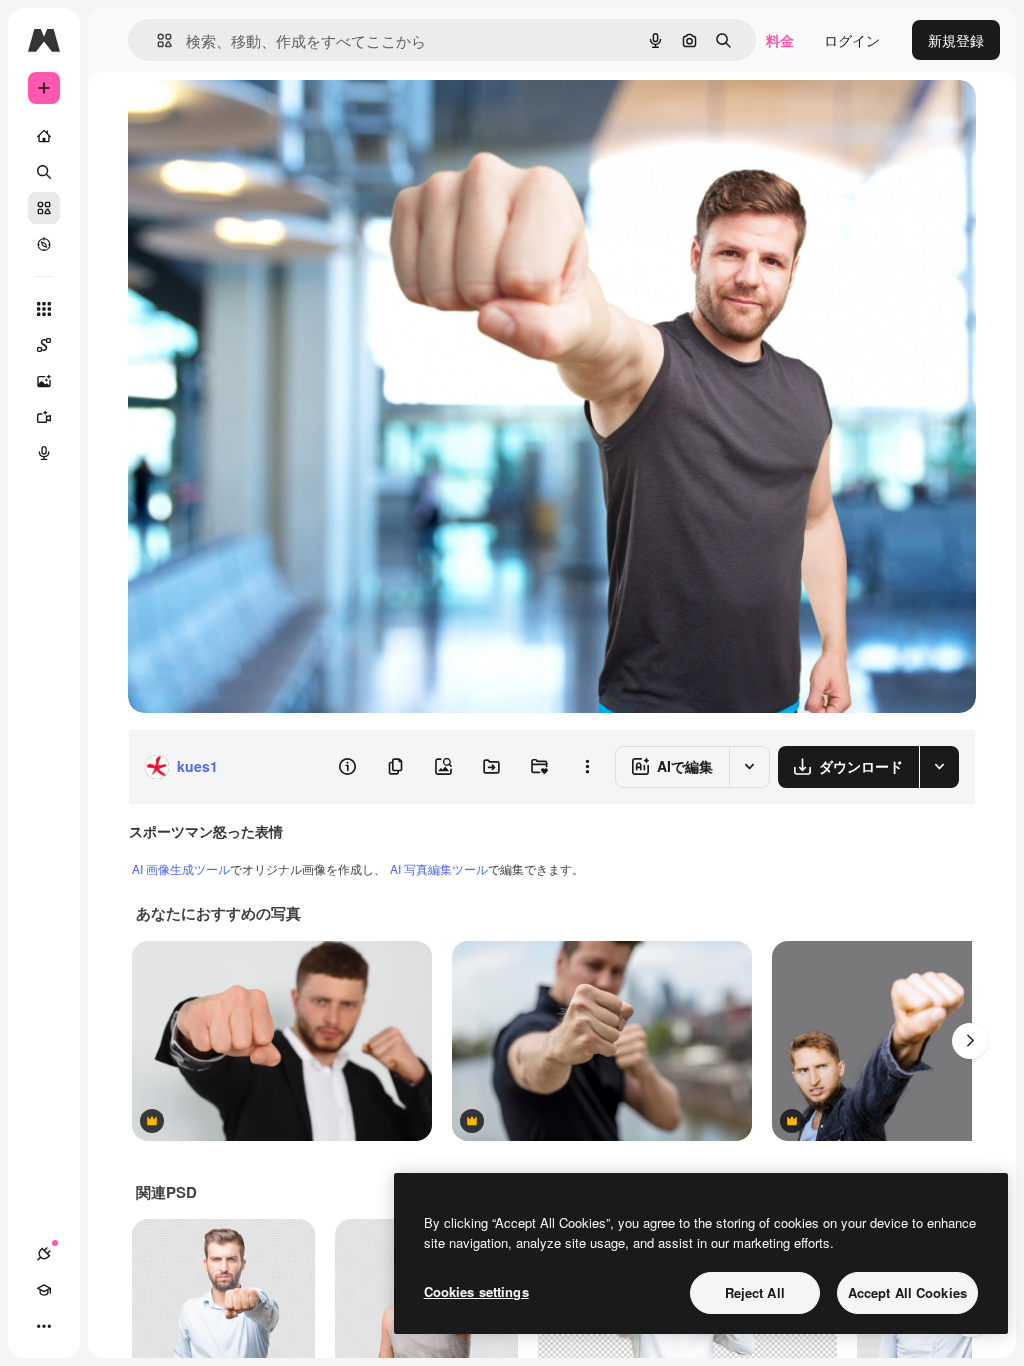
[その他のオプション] (587, 767)
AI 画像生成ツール (181, 868)
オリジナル (265, 117)
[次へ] (970, 1041)
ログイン (852, 40)
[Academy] (44, 1290)
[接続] (44, 1254)
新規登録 (956, 40)
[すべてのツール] (44, 309)
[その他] (44, 1326)
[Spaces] (44, 345)
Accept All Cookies (907, 1292)
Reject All (755, 1292)
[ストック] (44, 208)
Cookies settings (476, 1291)
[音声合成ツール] (44, 453)
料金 (780, 40)
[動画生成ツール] (44, 417)
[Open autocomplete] (156, 40)
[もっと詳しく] (44, 244)
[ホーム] (44, 136)
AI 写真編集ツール (439, 868)
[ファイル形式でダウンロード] (939, 767)
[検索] (44, 172)
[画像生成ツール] (44, 381)
